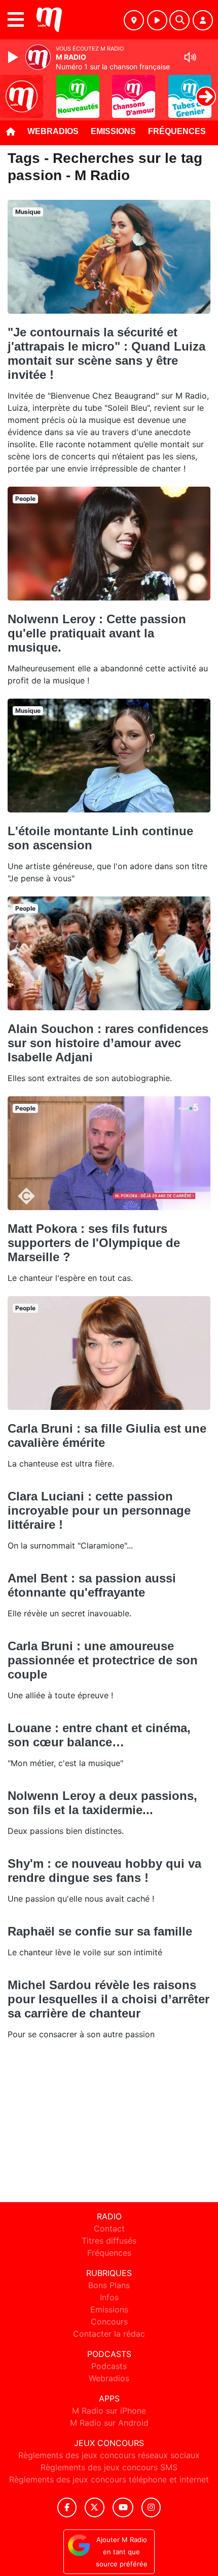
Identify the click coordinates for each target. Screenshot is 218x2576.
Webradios (53, 131)
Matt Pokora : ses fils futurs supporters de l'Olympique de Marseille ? (94, 1243)
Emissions (113, 131)
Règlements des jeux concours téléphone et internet (109, 2479)
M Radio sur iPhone (109, 2411)
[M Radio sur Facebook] (67, 2507)
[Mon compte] (203, 20)
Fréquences (177, 131)
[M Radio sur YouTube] (123, 2507)
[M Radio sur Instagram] (151, 2507)
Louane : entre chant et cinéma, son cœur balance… (99, 1735)
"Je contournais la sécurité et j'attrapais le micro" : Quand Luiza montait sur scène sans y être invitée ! (106, 353)
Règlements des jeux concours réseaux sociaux (109, 2455)
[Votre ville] (134, 20)
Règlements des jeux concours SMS (109, 2467)
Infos (109, 2297)
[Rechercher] (179, 20)
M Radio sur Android (109, 2423)
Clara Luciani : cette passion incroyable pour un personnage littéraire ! (99, 1510)
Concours (109, 2322)
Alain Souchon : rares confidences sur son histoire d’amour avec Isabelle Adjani (108, 1043)
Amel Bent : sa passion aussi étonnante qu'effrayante (92, 1585)
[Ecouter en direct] (157, 20)
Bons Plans (109, 2285)
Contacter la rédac (109, 2334)
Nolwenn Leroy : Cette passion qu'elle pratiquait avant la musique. (97, 633)
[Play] (14, 57)
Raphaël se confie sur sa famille (100, 1931)
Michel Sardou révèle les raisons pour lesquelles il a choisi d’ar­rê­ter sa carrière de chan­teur (108, 1999)
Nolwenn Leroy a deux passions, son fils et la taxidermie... (102, 1803)
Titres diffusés (109, 2241)
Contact (109, 2228)
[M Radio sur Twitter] (95, 2507)
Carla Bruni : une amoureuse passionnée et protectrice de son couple (103, 1660)
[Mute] (190, 57)
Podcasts (109, 2366)
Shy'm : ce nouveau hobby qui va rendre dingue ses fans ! (104, 1871)
